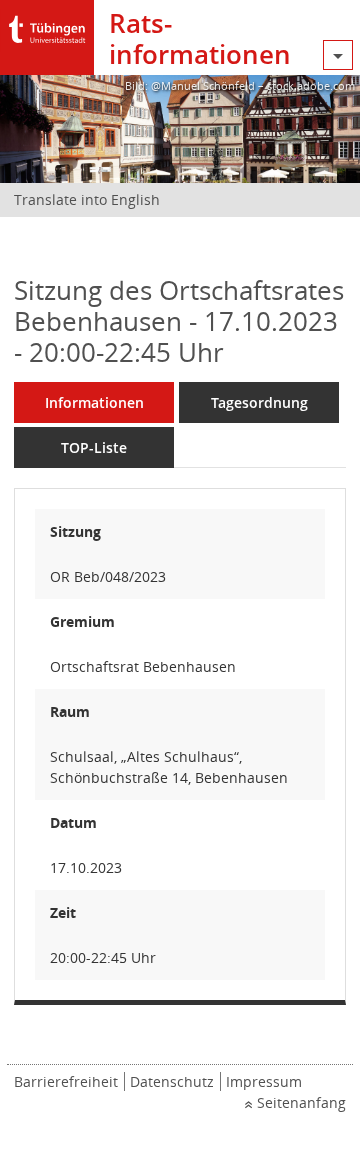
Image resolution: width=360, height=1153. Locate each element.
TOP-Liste (94, 447)
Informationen (94, 402)
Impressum (264, 1081)
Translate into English (87, 199)
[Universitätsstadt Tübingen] (47, 24)
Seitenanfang (301, 1102)
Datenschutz (172, 1081)
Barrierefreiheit (66, 1081)
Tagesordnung (259, 402)
